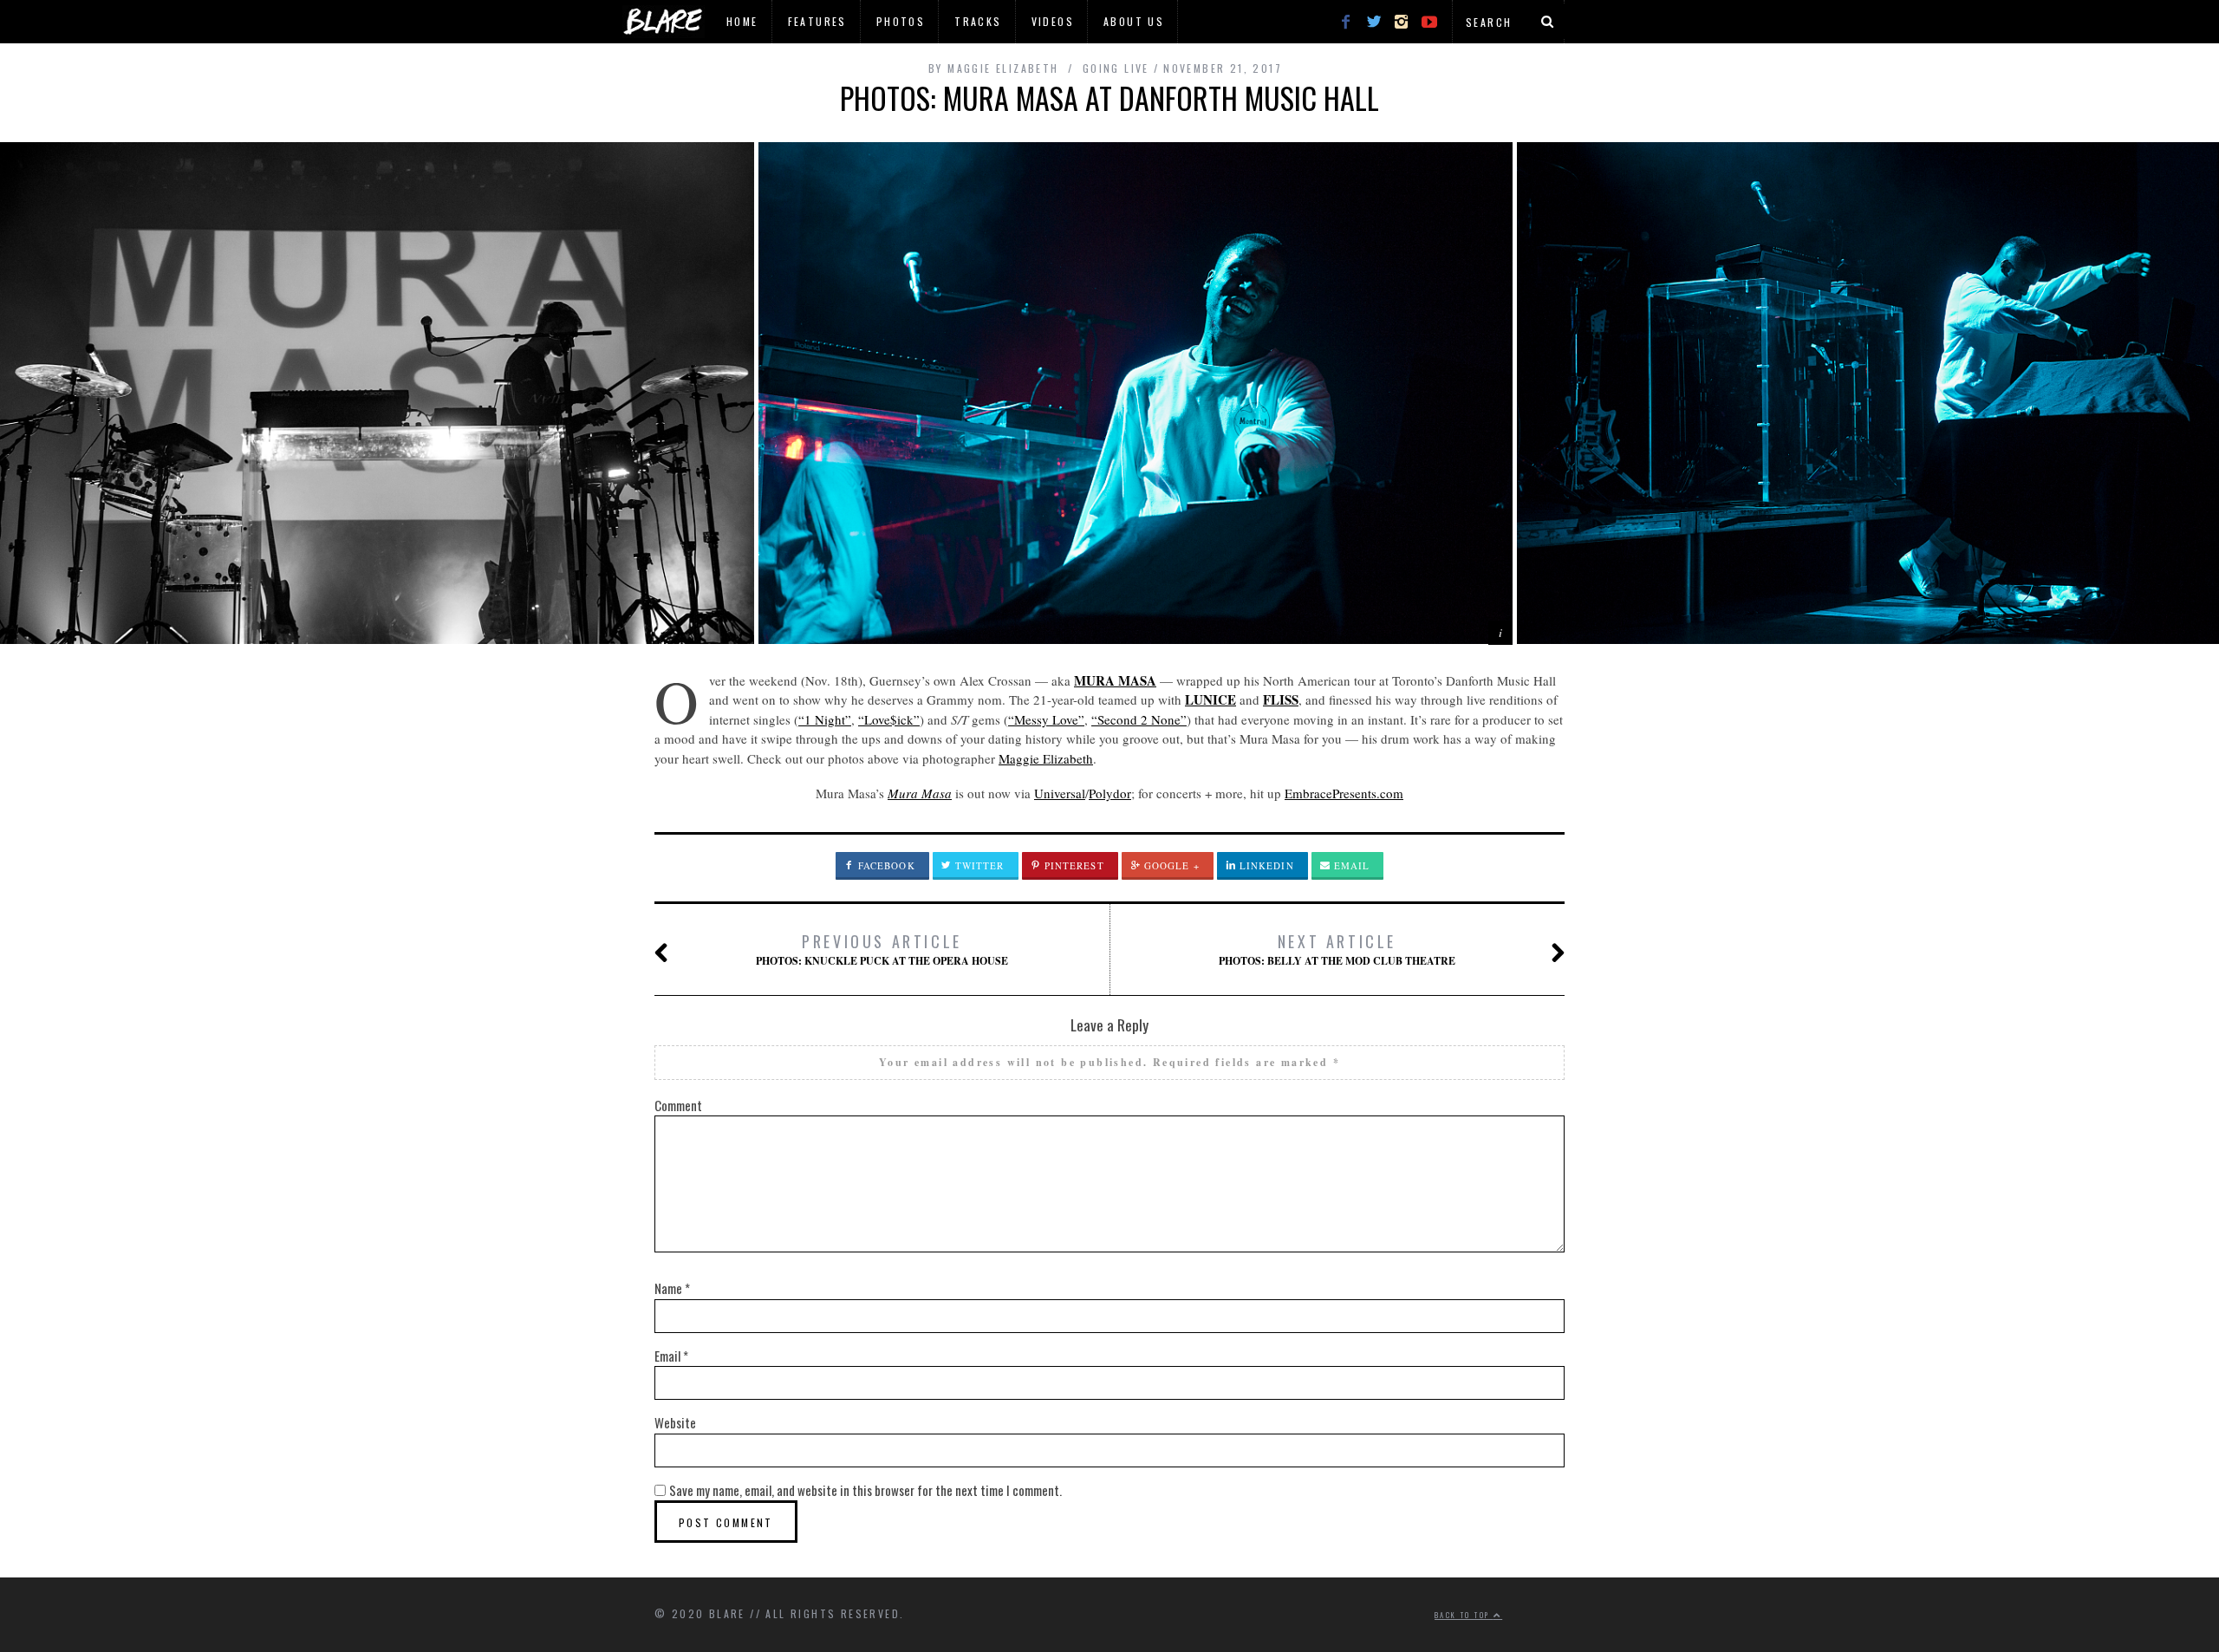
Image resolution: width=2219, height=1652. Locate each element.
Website (675, 1422)
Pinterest (1073, 865)
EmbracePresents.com (1344, 793)
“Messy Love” (1046, 719)
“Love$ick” (889, 719)
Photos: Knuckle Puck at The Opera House (882, 949)
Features (817, 21)
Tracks (978, 21)
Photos (901, 21)
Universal (1060, 793)
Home (742, 21)
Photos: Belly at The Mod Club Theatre (1337, 949)
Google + (1170, 865)
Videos (1053, 21)
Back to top (1464, 1615)
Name (672, 1288)
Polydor (1110, 793)
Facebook (885, 865)
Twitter (978, 865)
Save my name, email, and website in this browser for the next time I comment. (865, 1490)
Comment (678, 1105)
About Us (1134, 21)
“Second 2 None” (1139, 719)
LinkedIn (1265, 865)
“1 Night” (825, 719)
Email (1350, 865)
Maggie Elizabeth (1046, 758)
